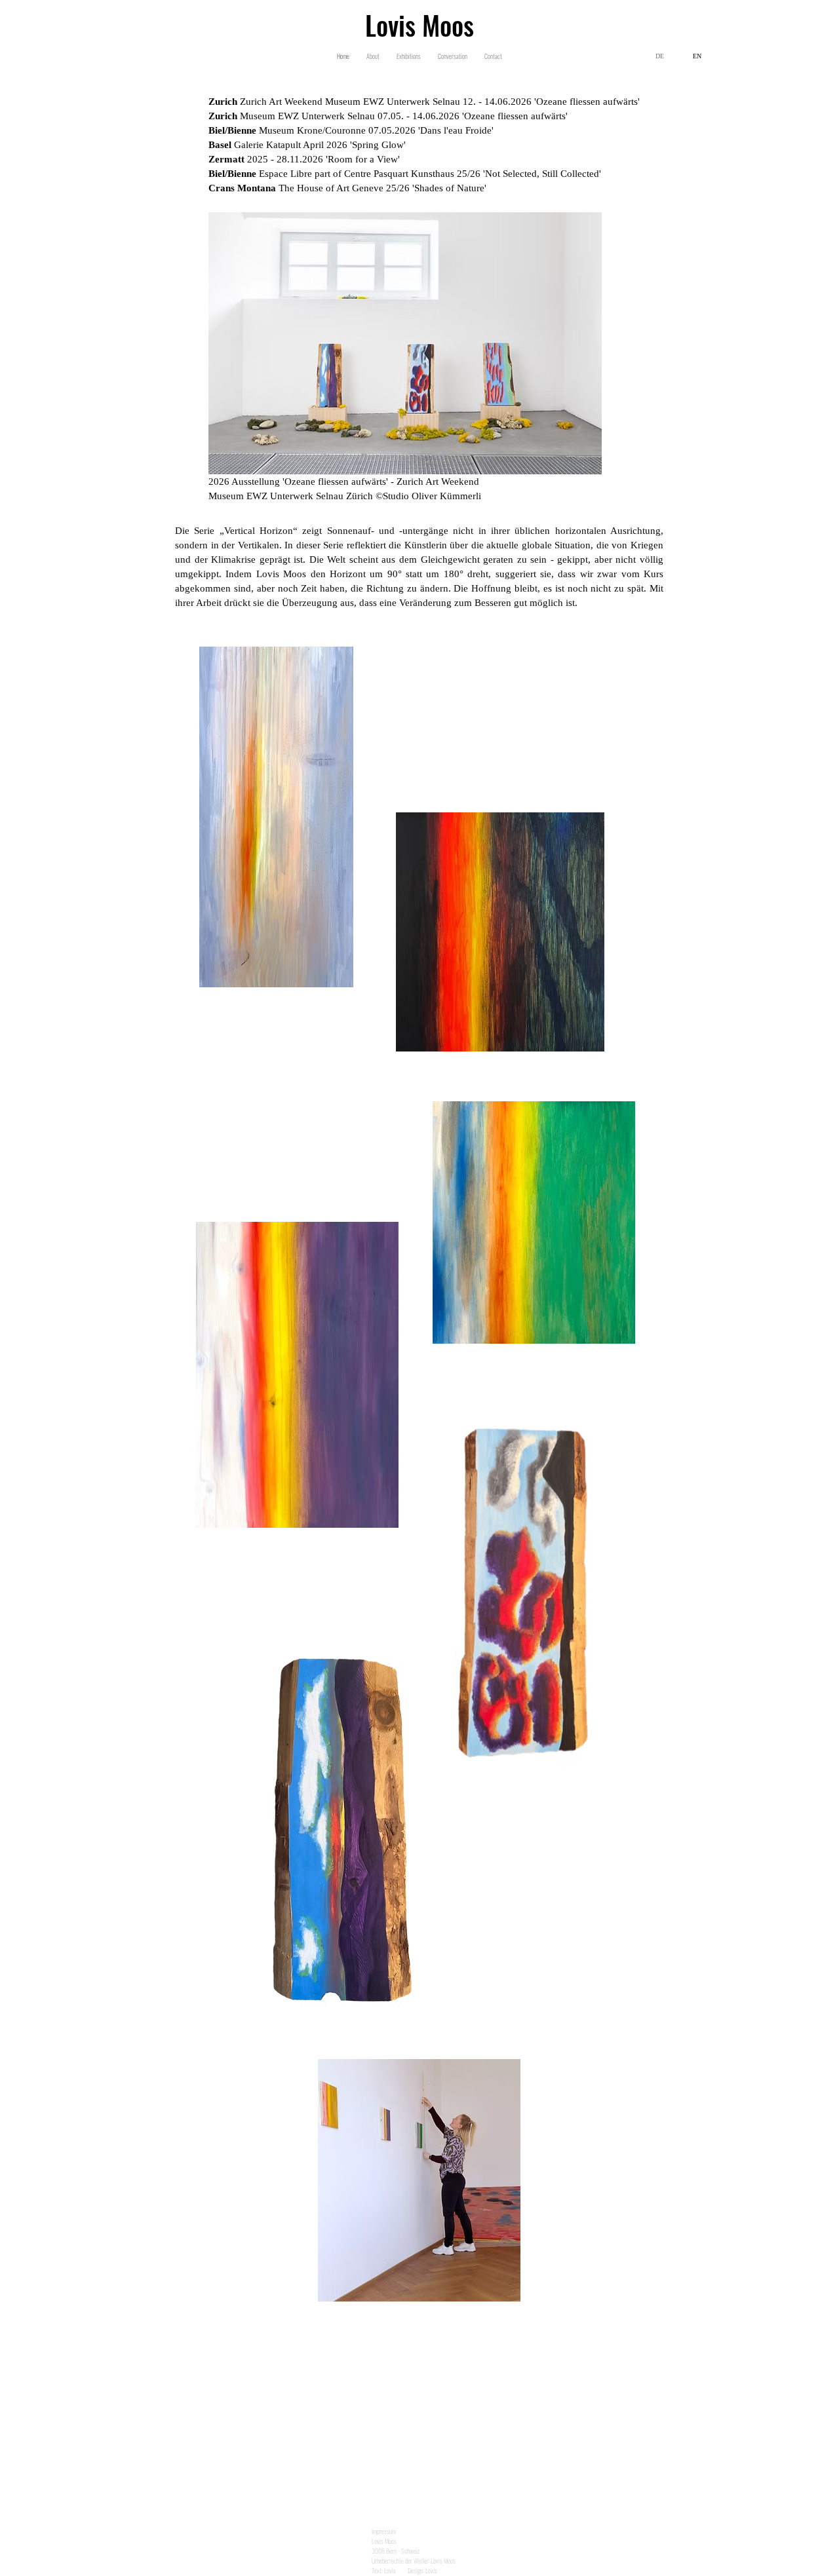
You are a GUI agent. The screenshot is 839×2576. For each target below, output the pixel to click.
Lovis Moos (419, 25)
